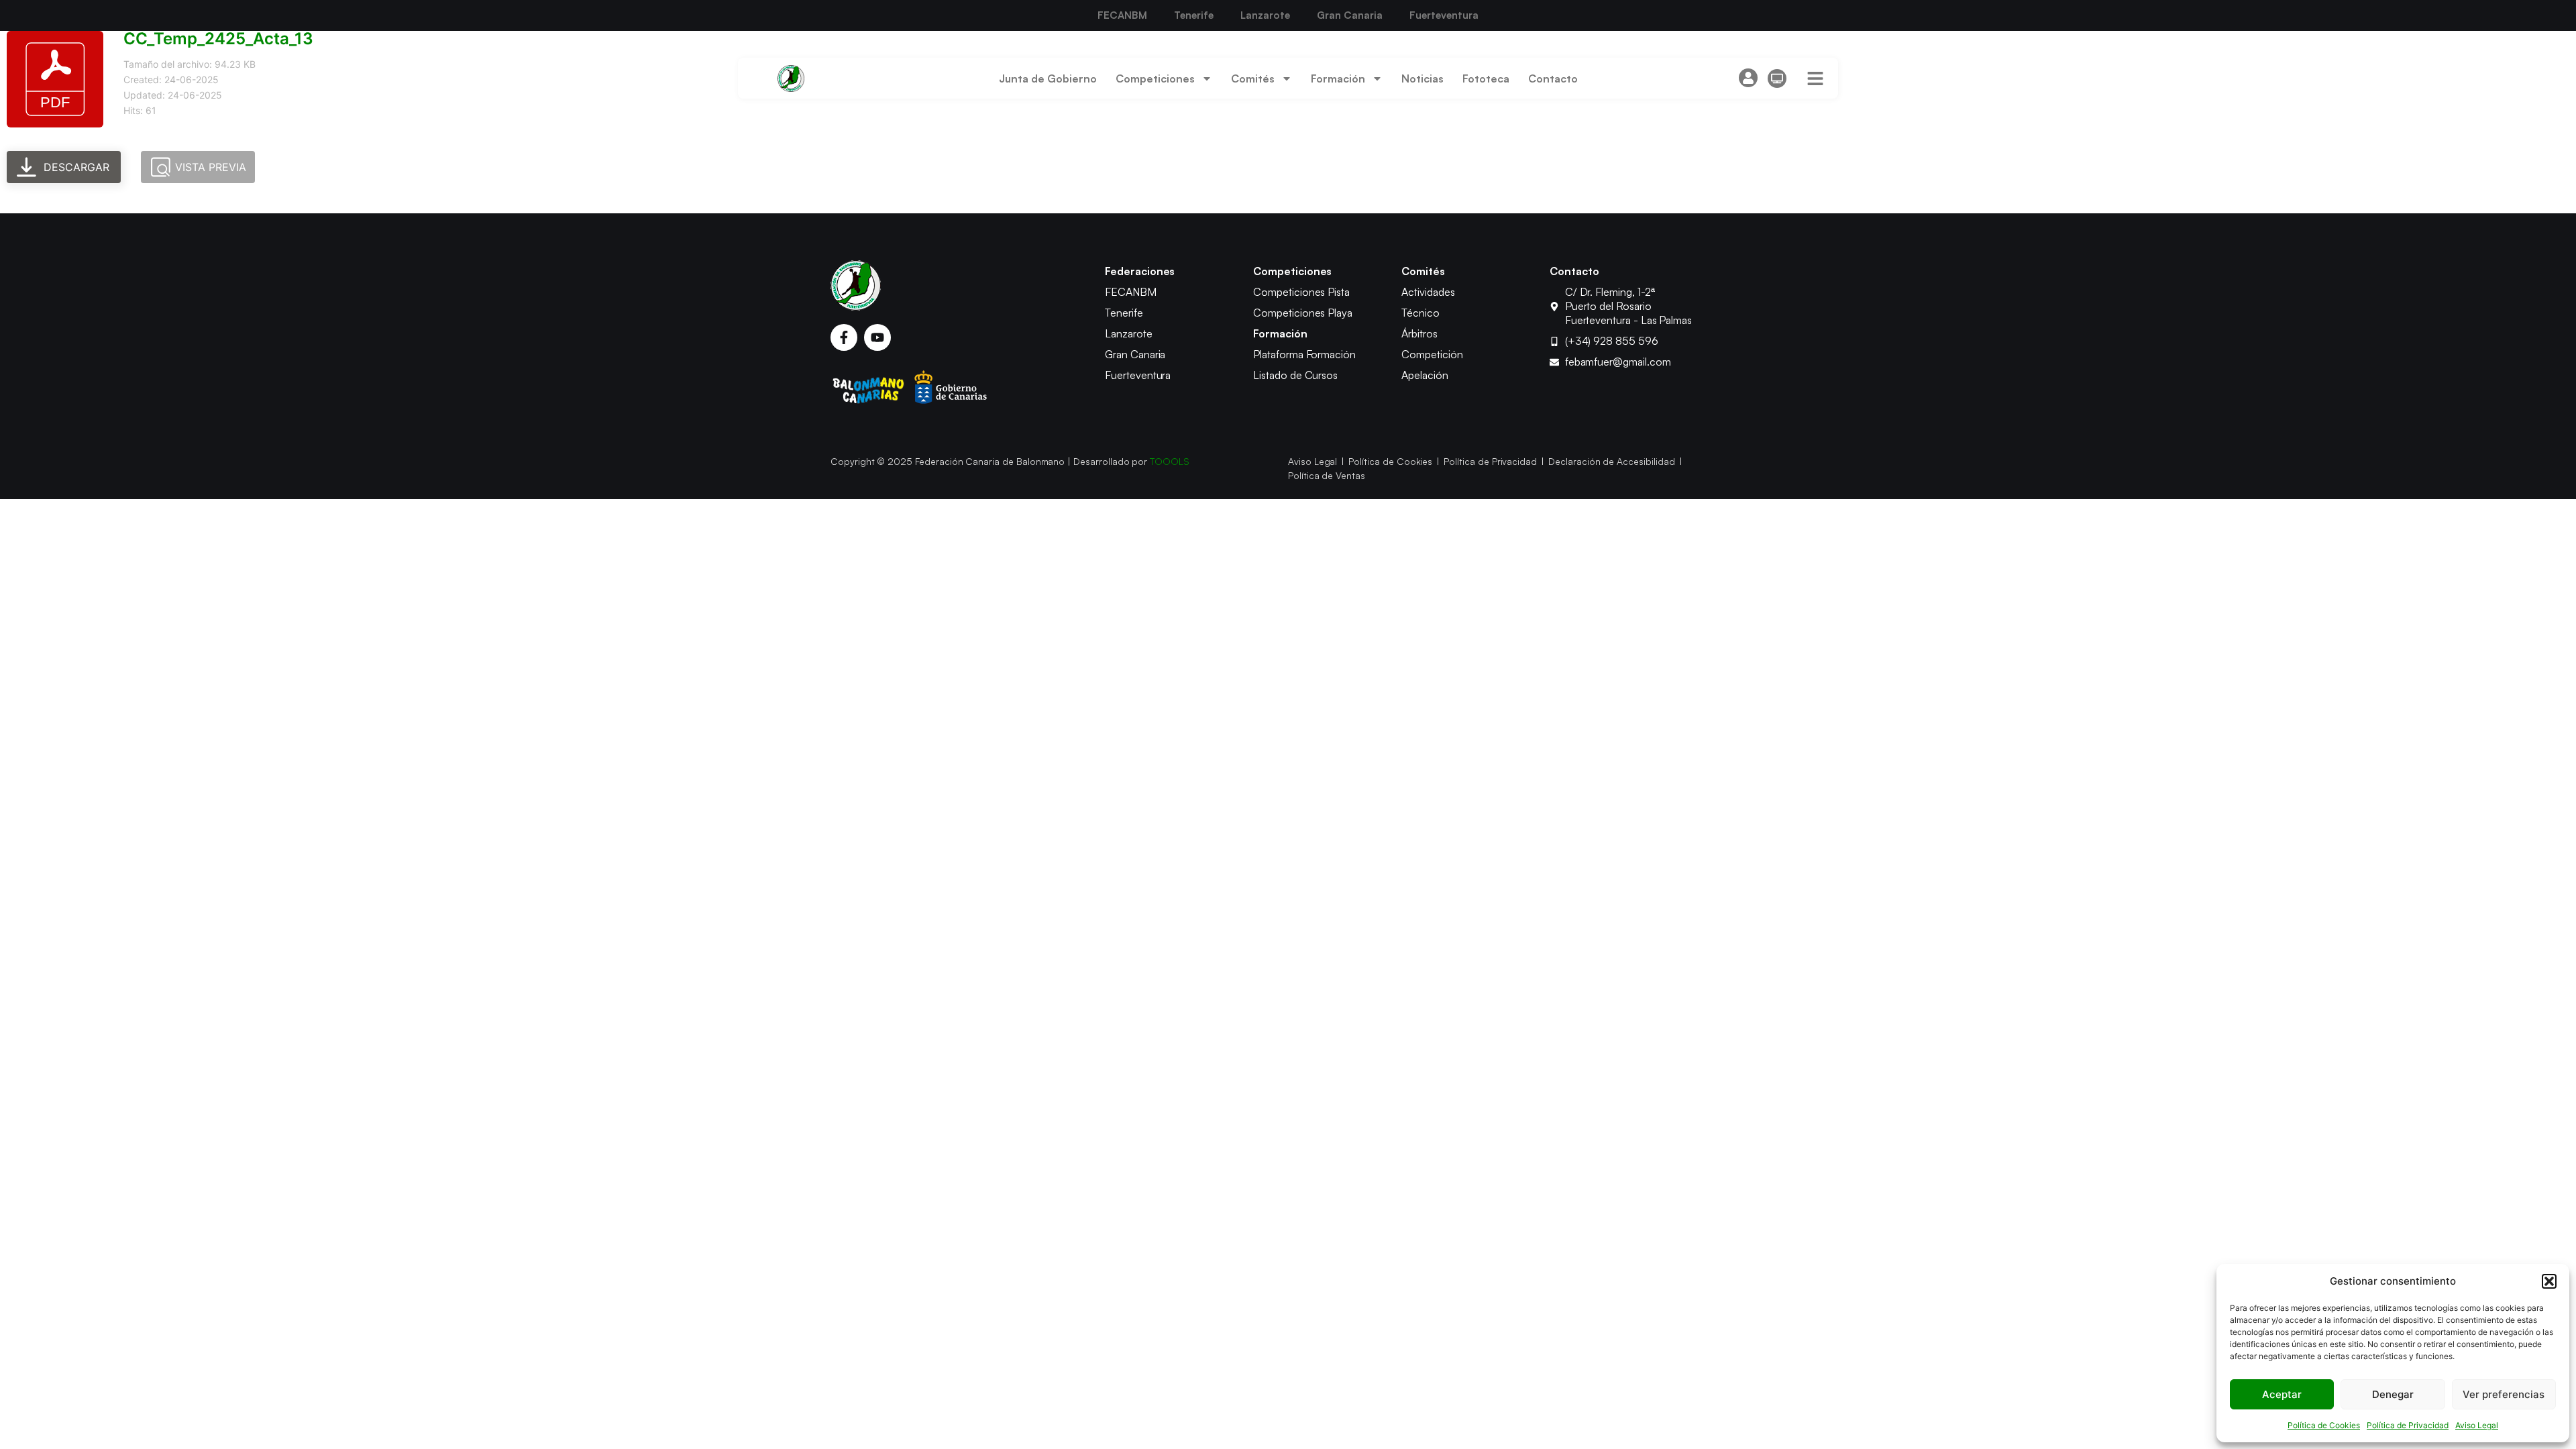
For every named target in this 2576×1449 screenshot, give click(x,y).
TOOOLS (1170, 461)
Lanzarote (1265, 15)
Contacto (1553, 78)
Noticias (1423, 78)
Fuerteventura (1444, 15)
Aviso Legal (2477, 1425)
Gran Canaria (1350, 15)
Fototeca (1486, 78)
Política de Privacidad (2408, 1425)
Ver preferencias (2504, 1394)
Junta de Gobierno (1048, 78)
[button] (2549, 1281)
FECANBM (1122, 15)
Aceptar (2282, 1394)
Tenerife (1194, 15)
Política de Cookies (2324, 1425)
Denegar (2393, 1394)
